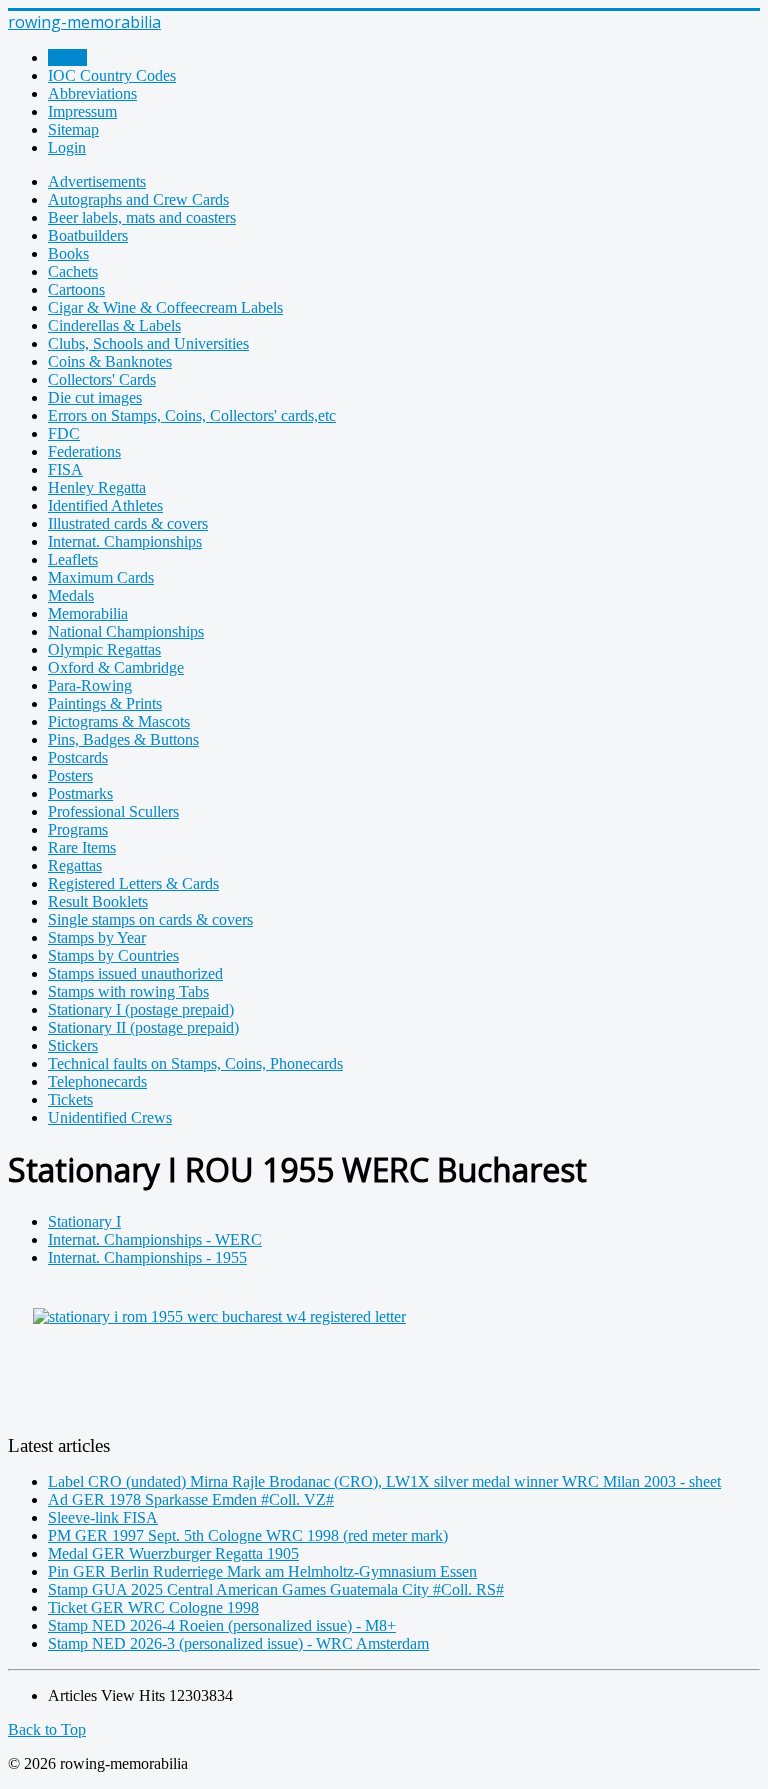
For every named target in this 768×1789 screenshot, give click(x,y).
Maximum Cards (101, 577)
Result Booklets (98, 901)
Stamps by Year (97, 937)
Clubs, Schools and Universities (148, 343)
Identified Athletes (105, 505)
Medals (71, 595)
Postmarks (80, 793)
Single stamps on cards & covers (150, 919)
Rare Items (82, 847)
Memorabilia (88, 613)
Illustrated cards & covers (128, 523)
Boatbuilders (88, 235)
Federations (84, 451)
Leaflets (73, 559)
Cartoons (76, 289)
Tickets (70, 1099)
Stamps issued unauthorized (135, 973)
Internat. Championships (125, 541)
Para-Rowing (90, 685)
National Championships (126, 631)
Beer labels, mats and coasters (142, 217)
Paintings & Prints (105, 703)
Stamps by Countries (113, 955)
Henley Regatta (97, 487)
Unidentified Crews (110, 1117)
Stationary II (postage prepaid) (143, 1027)
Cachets (73, 271)
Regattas (75, 865)
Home (67, 57)
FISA (65, 469)
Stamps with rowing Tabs (128, 991)
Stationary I (84, 1221)
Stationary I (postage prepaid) (141, 1009)
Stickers (73, 1045)
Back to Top (47, 1729)
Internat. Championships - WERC (155, 1239)
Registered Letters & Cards (133, 883)
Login (67, 147)
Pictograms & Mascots (119, 721)
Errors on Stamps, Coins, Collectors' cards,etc (192, 415)
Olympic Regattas (104, 649)
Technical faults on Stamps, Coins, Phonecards (195, 1063)
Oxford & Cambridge (116, 667)
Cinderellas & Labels (114, 325)
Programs (78, 829)
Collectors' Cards (102, 379)
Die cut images (95, 397)
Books (68, 253)
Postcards (78, 757)
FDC (64, 433)
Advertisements (97, 181)
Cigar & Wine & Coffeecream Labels (165, 307)
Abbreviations (92, 93)
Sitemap (73, 129)
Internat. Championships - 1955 (147, 1257)
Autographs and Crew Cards (138, 199)
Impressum (82, 111)
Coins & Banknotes (110, 361)
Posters (70, 775)
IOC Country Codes (112, 75)
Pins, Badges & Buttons (123, 739)
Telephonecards (97, 1081)
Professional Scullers (113, 811)
